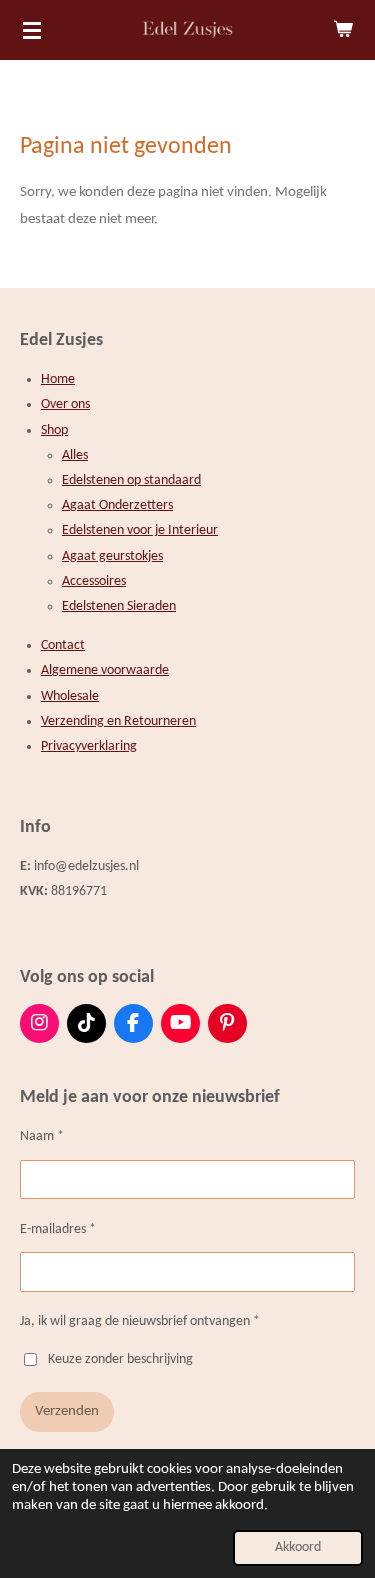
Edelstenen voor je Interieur (140, 530)
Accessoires (94, 581)
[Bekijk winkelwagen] (343, 30)
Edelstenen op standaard (131, 480)
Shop (54, 430)
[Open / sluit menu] (32, 30)
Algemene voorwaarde (105, 670)
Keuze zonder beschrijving (120, 1359)
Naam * (42, 1136)
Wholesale (70, 696)
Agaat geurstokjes (112, 556)
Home (58, 379)
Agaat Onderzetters (117, 505)
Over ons (65, 404)
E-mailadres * (58, 1229)
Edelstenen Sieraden (119, 606)
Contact (63, 645)
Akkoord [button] (298, 1547)
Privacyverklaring (89, 746)
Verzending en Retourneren (118, 721)
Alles (75, 455)
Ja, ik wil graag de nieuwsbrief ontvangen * (140, 1321)
